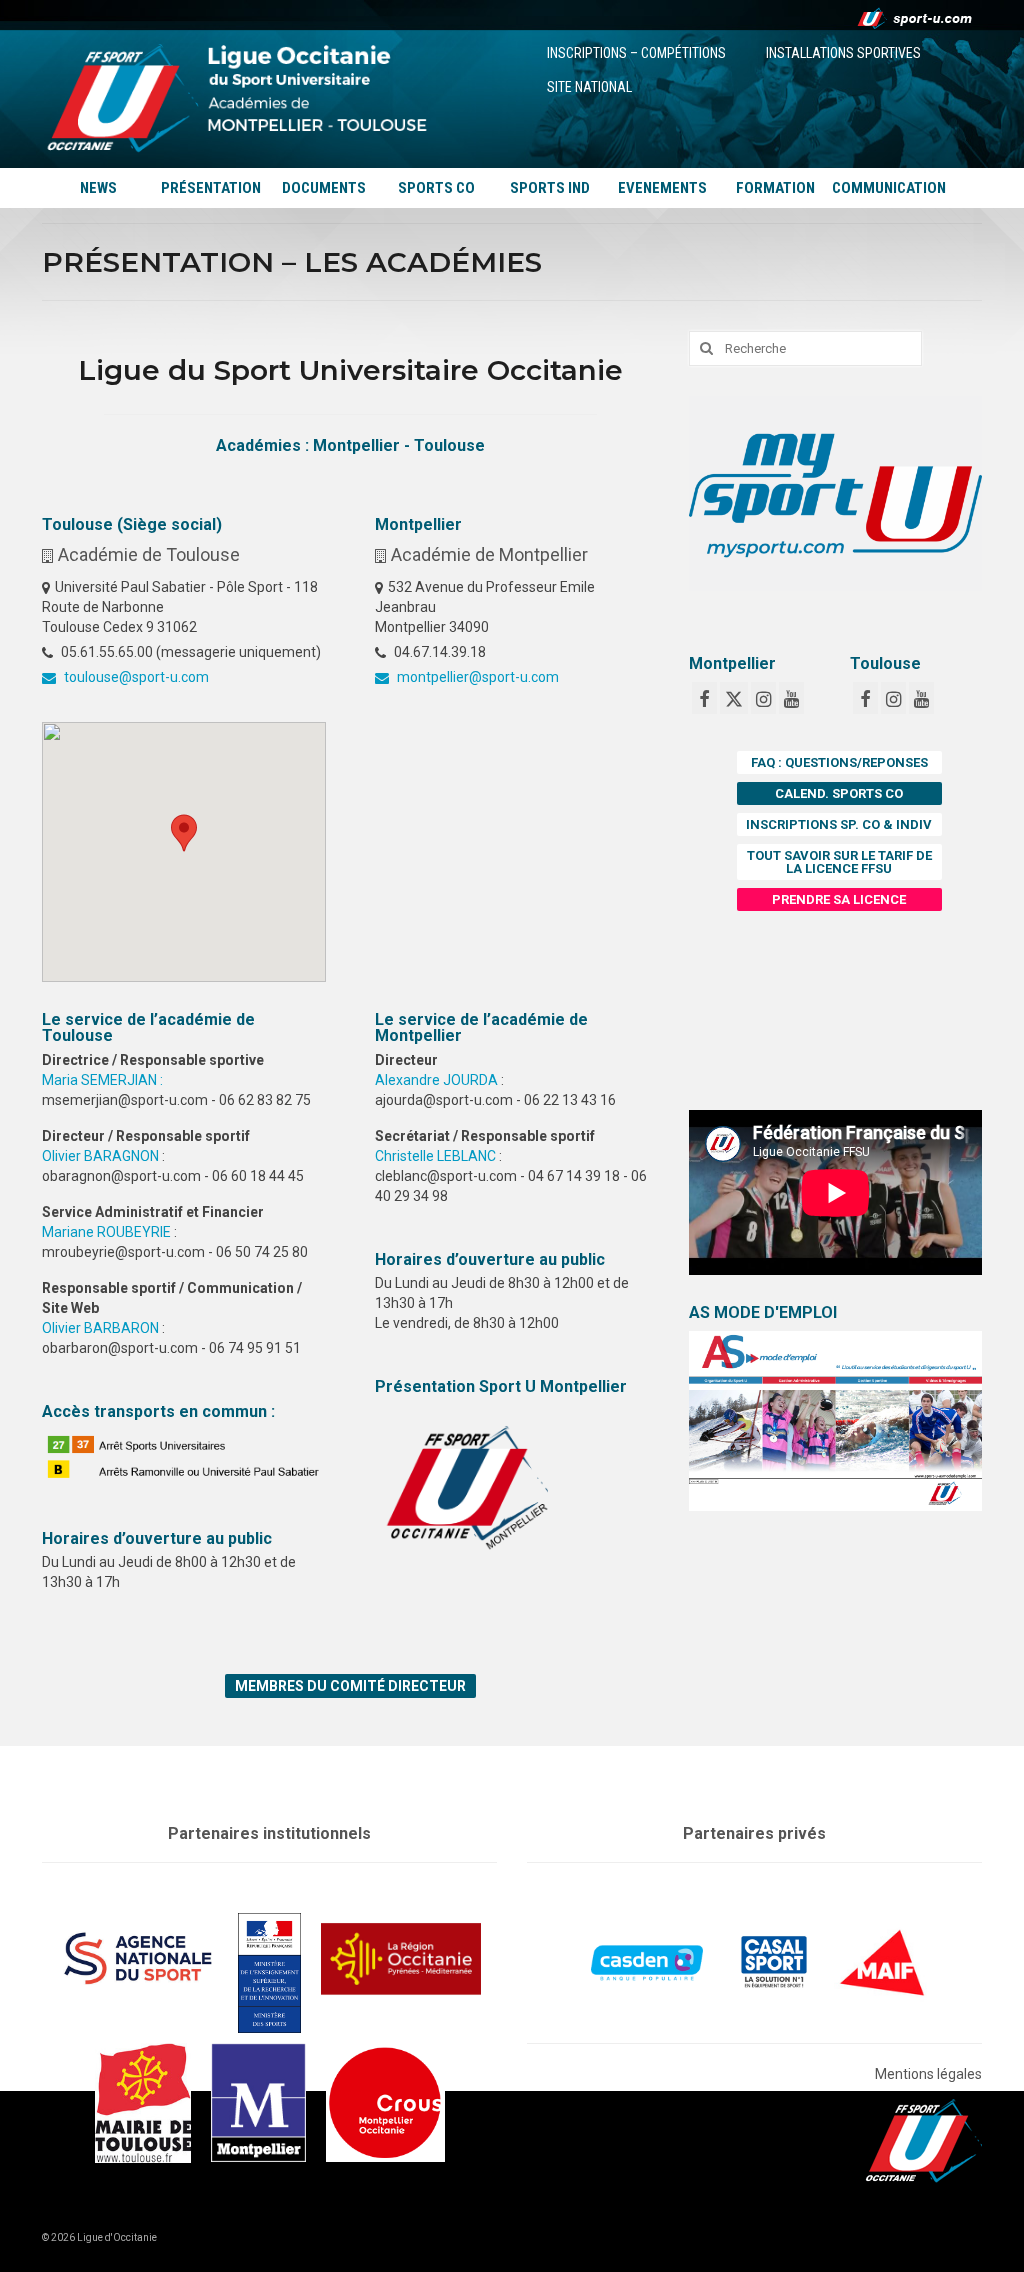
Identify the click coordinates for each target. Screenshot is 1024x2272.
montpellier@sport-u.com (476, 677)
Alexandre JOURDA (436, 1080)
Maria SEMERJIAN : (102, 1080)
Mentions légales (928, 2074)
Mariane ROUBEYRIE (106, 1232)
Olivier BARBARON (100, 1328)
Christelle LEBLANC (435, 1156)
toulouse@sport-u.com (135, 677)
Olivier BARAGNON (100, 1156)
